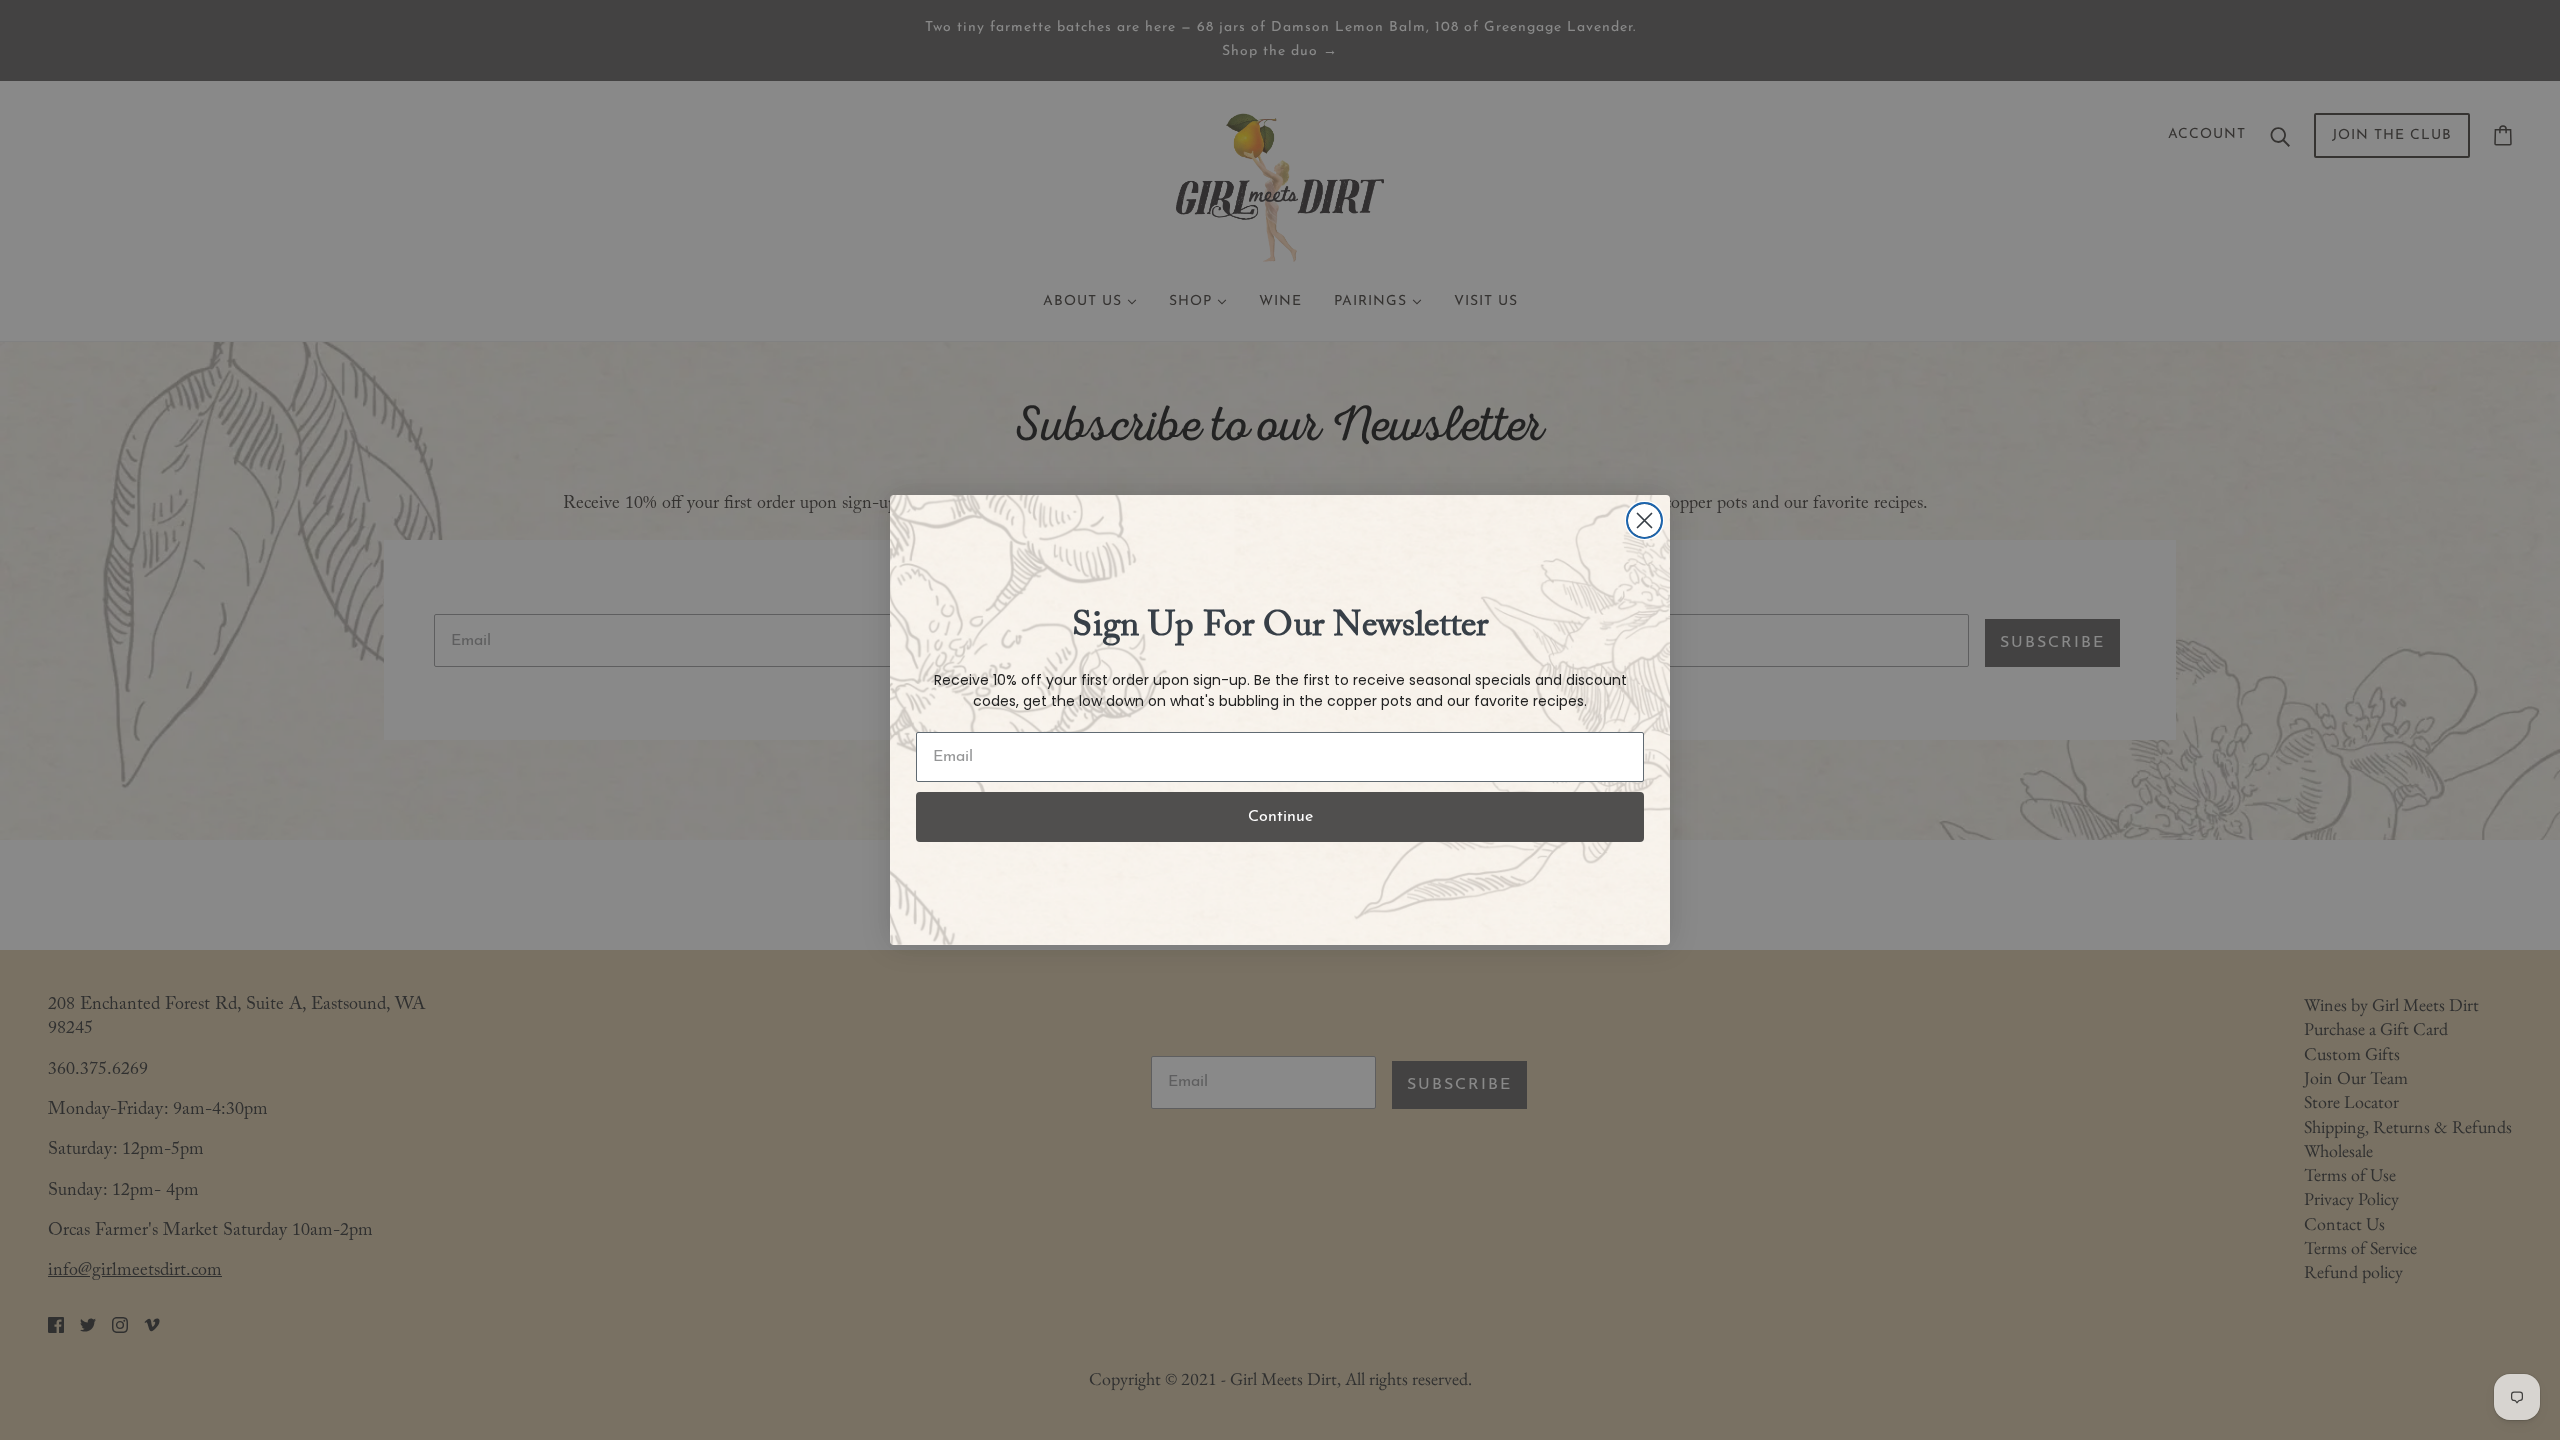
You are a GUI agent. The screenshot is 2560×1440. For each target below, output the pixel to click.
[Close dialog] (1644, 520)
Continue (1280, 817)
